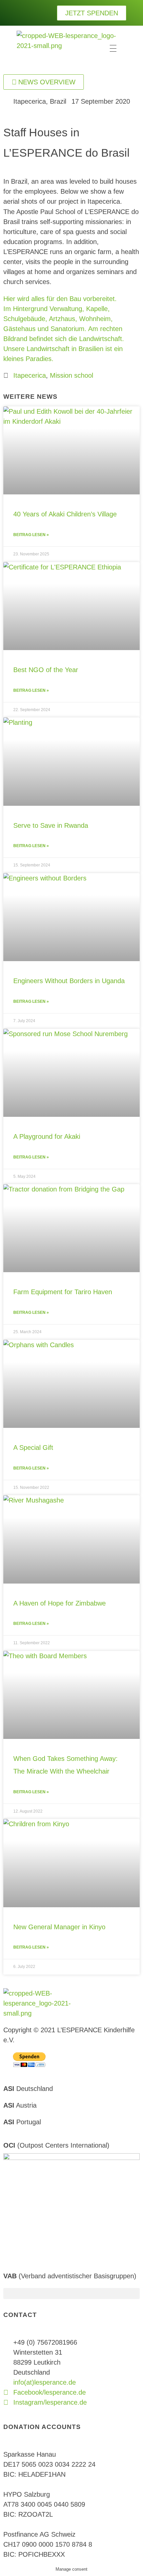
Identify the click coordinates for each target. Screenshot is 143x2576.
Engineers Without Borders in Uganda (69, 981)
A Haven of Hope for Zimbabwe (60, 1603)
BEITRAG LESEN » (31, 535)
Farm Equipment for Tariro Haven (63, 1292)
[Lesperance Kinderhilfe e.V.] (67, 48)
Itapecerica (30, 375)
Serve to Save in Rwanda (51, 825)
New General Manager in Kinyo (59, 1927)
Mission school (71, 375)
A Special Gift (33, 1448)
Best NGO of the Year (46, 670)
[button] (71, 2293)
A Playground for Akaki (47, 1136)
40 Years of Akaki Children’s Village (65, 514)
